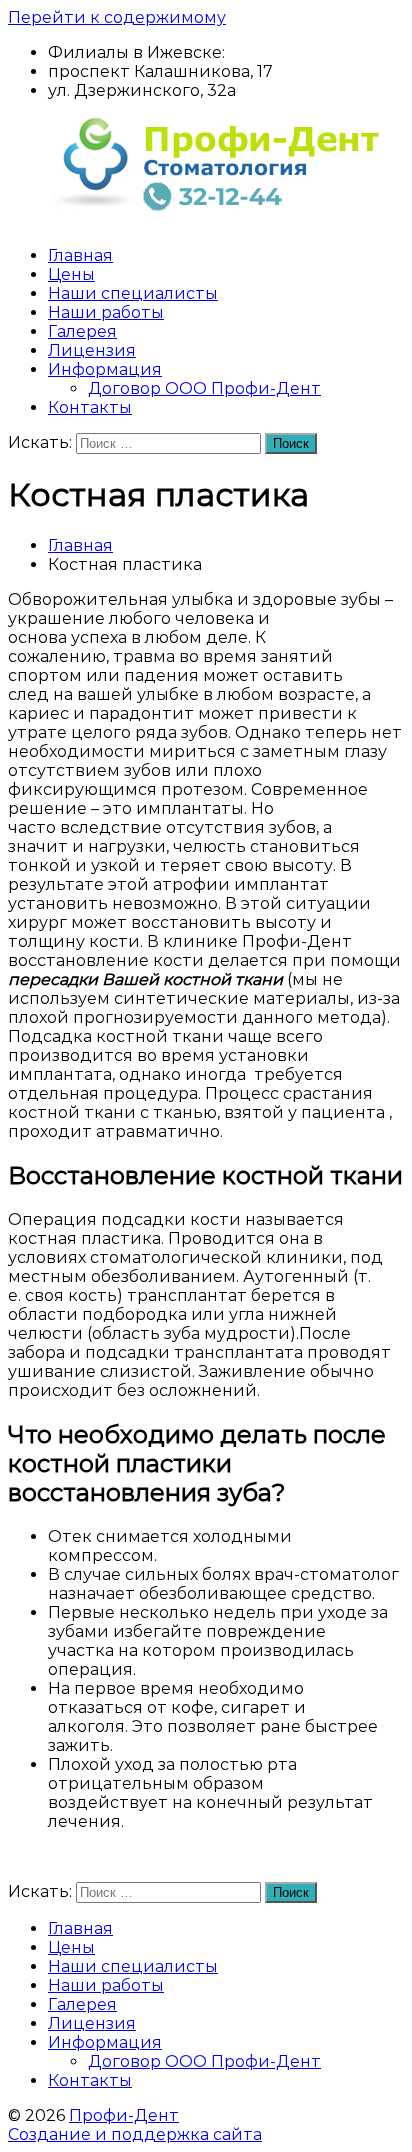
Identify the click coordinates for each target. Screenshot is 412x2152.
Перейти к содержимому (117, 17)
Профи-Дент (124, 2115)
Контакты (90, 407)
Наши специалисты (133, 293)
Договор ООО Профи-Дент (204, 388)
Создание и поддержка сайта (135, 2134)
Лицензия (92, 350)
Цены (71, 274)
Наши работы (106, 312)
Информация (105, 369)
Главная (80, 255)
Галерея (82, 331)
